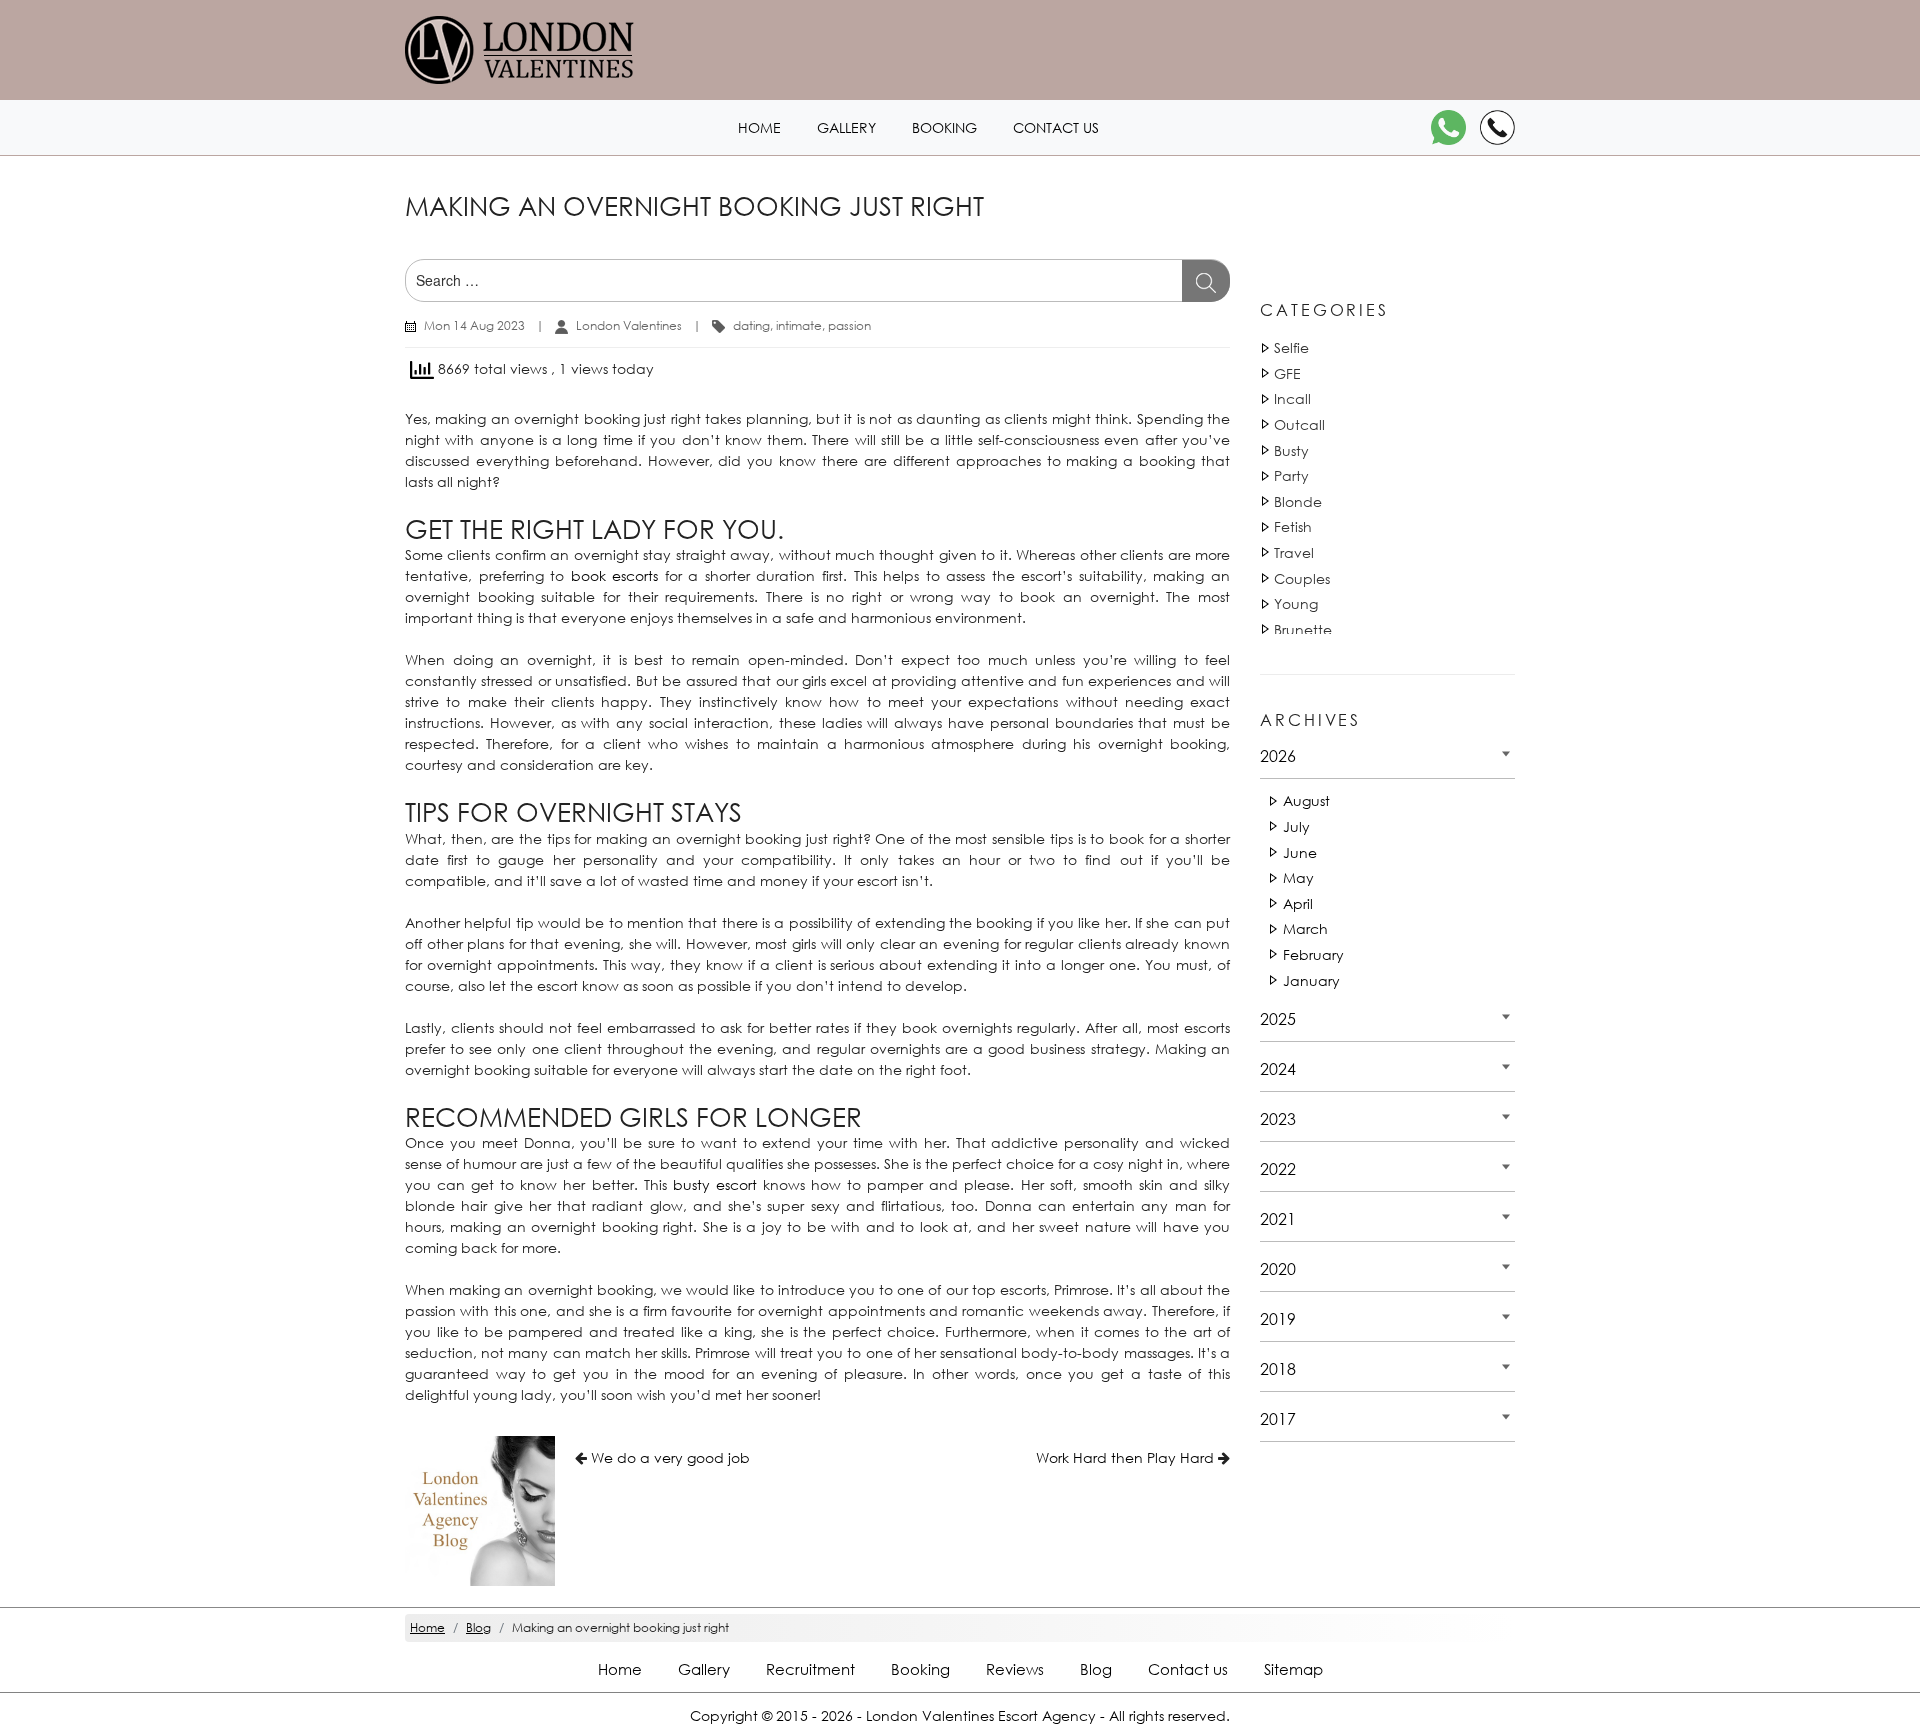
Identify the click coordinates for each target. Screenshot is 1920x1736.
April (1298, 903)
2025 (1278, 1018)
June (1300, 852)
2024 (1278, 1068)
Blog (1096, 1669)
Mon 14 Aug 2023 (474, 325)
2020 (1278, 1268)
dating (751, 325)
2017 (1278, 1418)
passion (849, 325)
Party (1291, 475)
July (1296, 826)
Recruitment (810, 1669)
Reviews (1015, 1669)
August (1306, 800)
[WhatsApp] (1448, 127)
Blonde (1298, 501)
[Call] (1497, 127)
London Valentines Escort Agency (981, 1715)
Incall (1292, 398)
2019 (1278, 1318)
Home (759, 127)
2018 (1278, 1368)
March (1305, 928)
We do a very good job (670, 1457)
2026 (1278, 755)
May (1298, 877)
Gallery (846, 127)
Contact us (1056, 127)
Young (1296, 603)
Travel (1294, 552)
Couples (1302, 578)
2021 (1278, 1218)
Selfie (1291, 347)
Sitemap (1293, 1669)
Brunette (1303, 629)
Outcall (1299, 424)
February (1313, 954)
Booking (944, 127)
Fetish (1293, 526)
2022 (1278, 1168)
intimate (799, 325)
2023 (1278, 1118)
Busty (1291, 450)
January (1311, 980)
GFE (1287, 373)
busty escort (715, 1184)
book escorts (615, 575)
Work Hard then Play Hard (1125, 1457)
